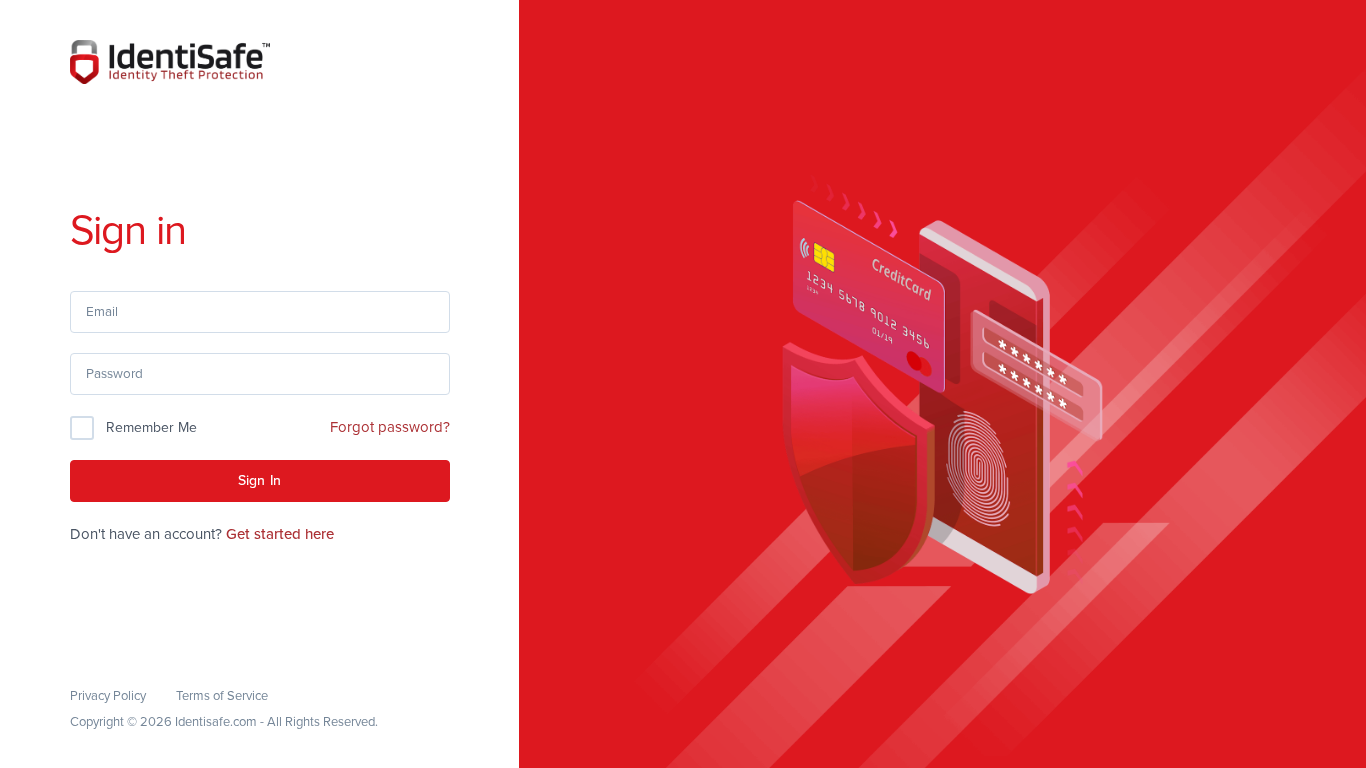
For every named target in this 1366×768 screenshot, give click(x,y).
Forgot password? (390, 427)
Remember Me (151, 427)
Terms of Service (222, 696)
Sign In (259, 480)
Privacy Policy (108, 696)
